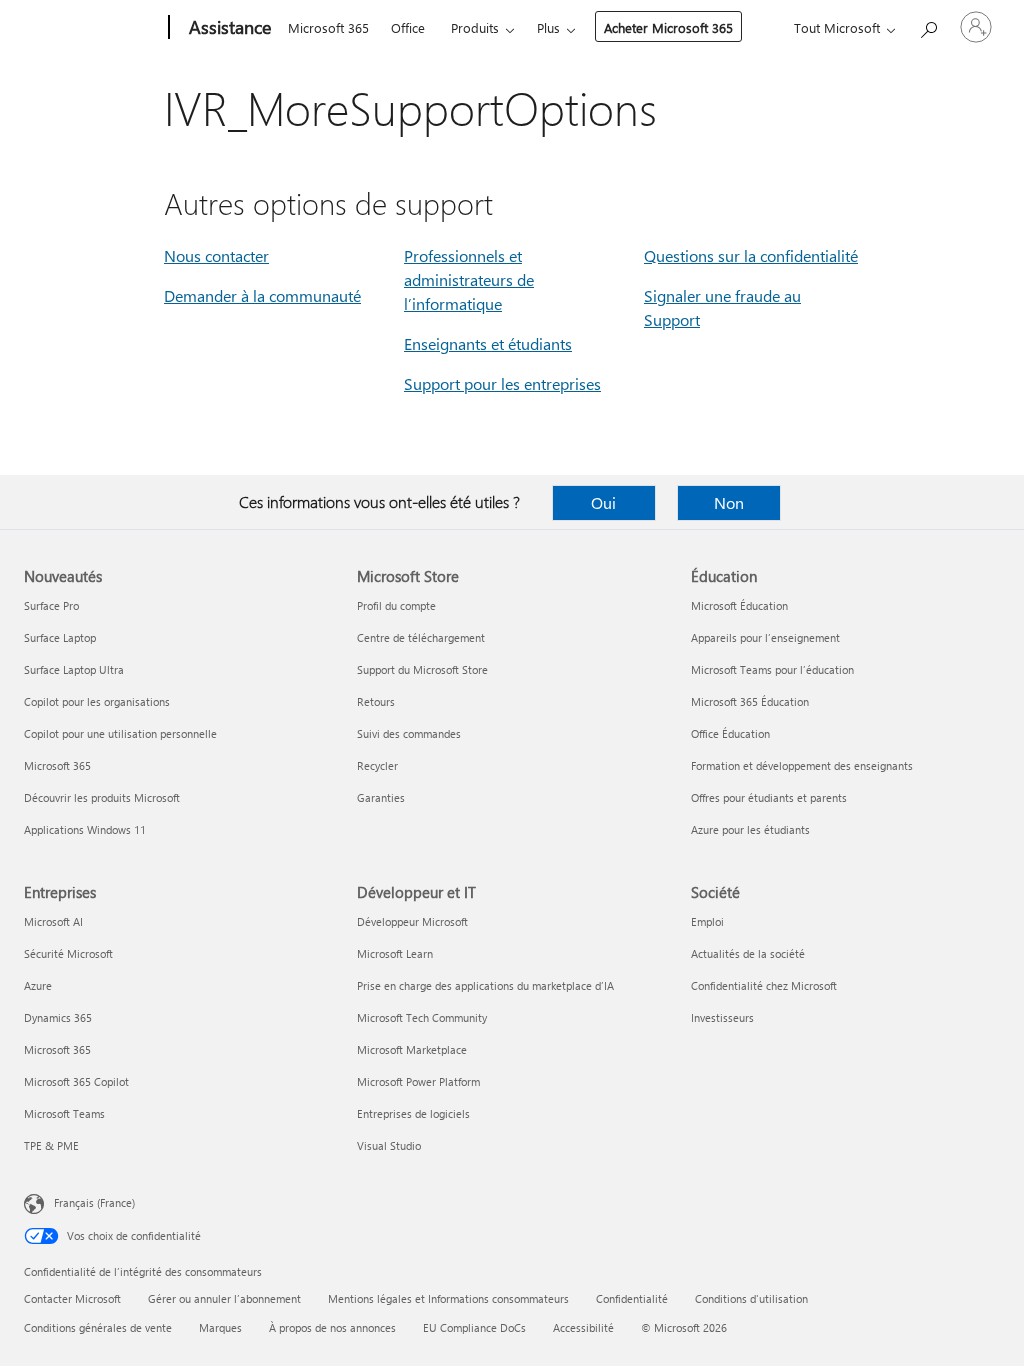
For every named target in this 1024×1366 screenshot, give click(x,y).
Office (408, 27)
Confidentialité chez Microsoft (764, 985)
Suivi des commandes (409, 733)
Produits (475, 27)
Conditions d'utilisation (751, 1298)
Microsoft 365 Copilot (76, 1081)
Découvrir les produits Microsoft (102, 797)
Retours (376, 701)
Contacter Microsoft (72, 1298)
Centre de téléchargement (421, 637)
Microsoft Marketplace (412, 1049)
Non (729, 502)
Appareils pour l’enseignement (765, 637)
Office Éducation (730, 733)
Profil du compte (396, 605)
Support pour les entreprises (502, 383)
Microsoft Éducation (739, 605)
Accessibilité (583, 1327)
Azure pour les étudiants (750, 829)
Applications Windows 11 (85, 829)
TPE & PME (51, 1145)
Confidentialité (632, 1298)
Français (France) (94, 1202)
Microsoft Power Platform (418, 1081)
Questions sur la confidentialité (751, 255)
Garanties (381, 797)
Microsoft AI (53, 921)
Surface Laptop (60, 637)
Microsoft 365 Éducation (750, 701)
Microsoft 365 (328, 27)
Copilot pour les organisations (97, 701)
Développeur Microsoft (412, 921)
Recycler (377, 765)
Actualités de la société (748, 953)
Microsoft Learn (395, 953)
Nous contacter (216, 255)
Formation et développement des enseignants (802, 765)
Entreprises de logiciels (413, 1113)
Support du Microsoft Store (422, 669)
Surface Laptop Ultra (74, 669)
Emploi (707, 921)
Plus (548, 27)
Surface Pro (51, 605)
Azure (38, 985)
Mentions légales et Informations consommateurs (448, 1298)
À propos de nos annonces (332, 1327)
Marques (220, 1327)
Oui (603, 502)
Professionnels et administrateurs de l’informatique (469, 279)
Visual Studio (389, 1145)
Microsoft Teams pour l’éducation (772, 669)
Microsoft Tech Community (422, 1017)
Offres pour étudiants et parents (769, 797)
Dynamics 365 (58, 1017)
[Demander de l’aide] (928, 25)
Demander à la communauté (262, 295)
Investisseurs (722, 1017)
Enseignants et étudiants (488, 343)
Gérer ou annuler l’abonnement (224, 1298)
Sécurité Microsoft (68, 953)
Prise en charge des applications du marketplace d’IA (485, 985)
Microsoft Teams (64, 1113)
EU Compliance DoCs (474, 1327)
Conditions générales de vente (98, 1327)
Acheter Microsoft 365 (668, 27)
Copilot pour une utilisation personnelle (120, 733)
